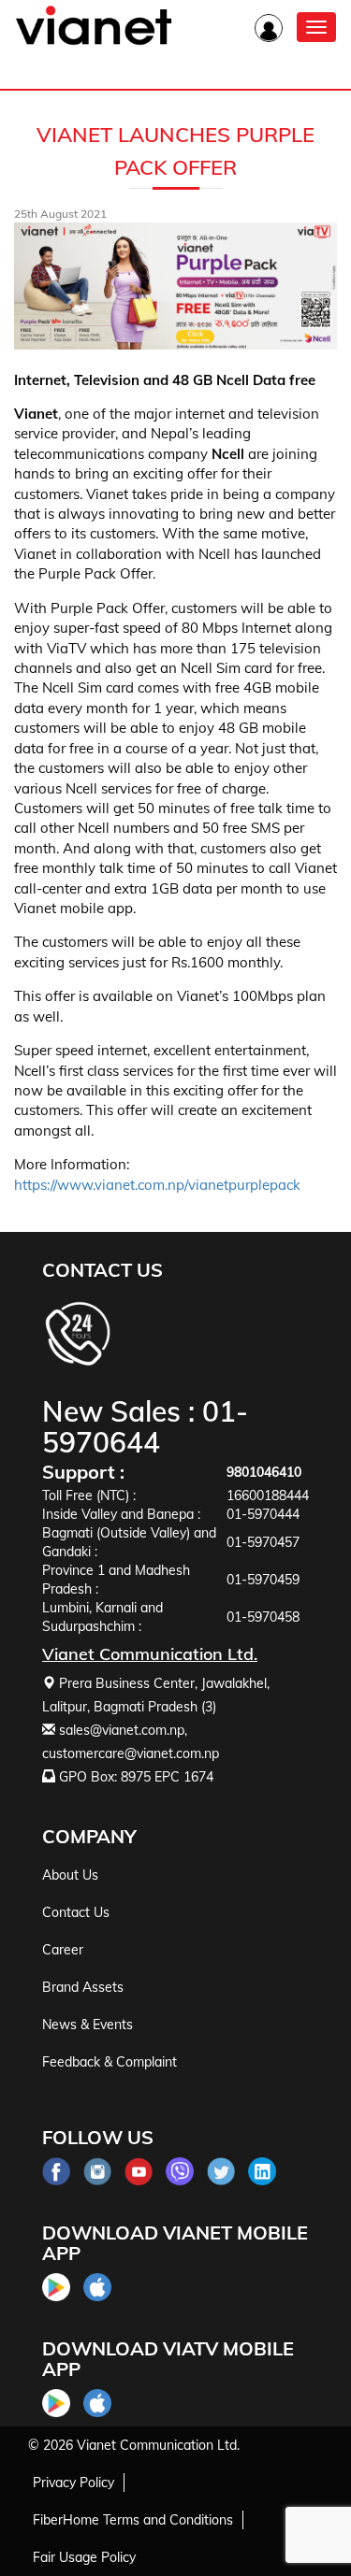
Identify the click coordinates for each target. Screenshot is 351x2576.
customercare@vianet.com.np (131, 1753)
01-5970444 (263, 1514)
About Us (70, 1875)
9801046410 (264, 1472)
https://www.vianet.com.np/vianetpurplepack (157, 1185)
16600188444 (268, 1496)
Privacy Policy (73, 2483)
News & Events (88, 2025)
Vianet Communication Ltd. (158, 2445)
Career (63, 1950)
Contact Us (76, 1912)
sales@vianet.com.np (122, 1730)
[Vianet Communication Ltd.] (94, 41)
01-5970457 (263, 1542)
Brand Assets (83, 1987)
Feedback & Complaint (110, 2062)
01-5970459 (263, 1580)
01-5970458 (263, 1617)
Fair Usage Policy (84, 2557)
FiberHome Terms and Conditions (133, 2520)
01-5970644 (145, 1427)
